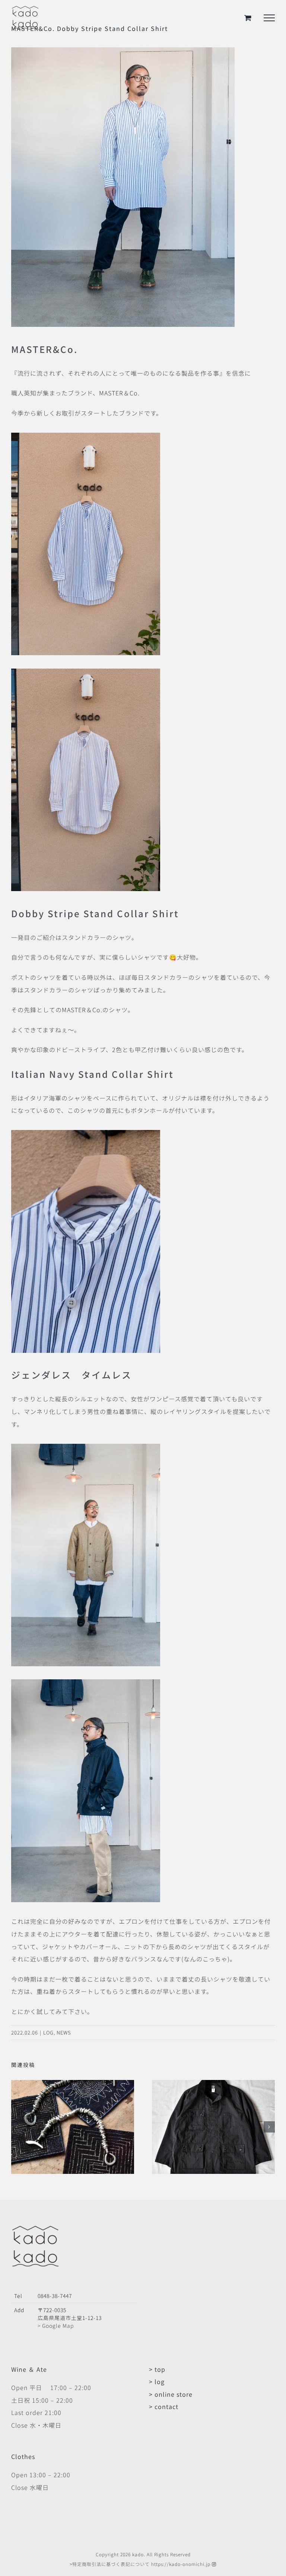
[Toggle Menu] (269, 18)
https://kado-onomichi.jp (181, 2564)
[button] (17, 2127)
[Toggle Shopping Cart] (248, 18)
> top (157, 2369)
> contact (164, 2406)
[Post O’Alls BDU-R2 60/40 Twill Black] (213, 2084)
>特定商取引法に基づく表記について (110, 2564)
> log (157, 2381)
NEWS (64, 2032)
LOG (48, 2032)
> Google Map (56, 2326)
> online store (171, 2394)
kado (138, 2554)
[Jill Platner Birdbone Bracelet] (73, 2084)
